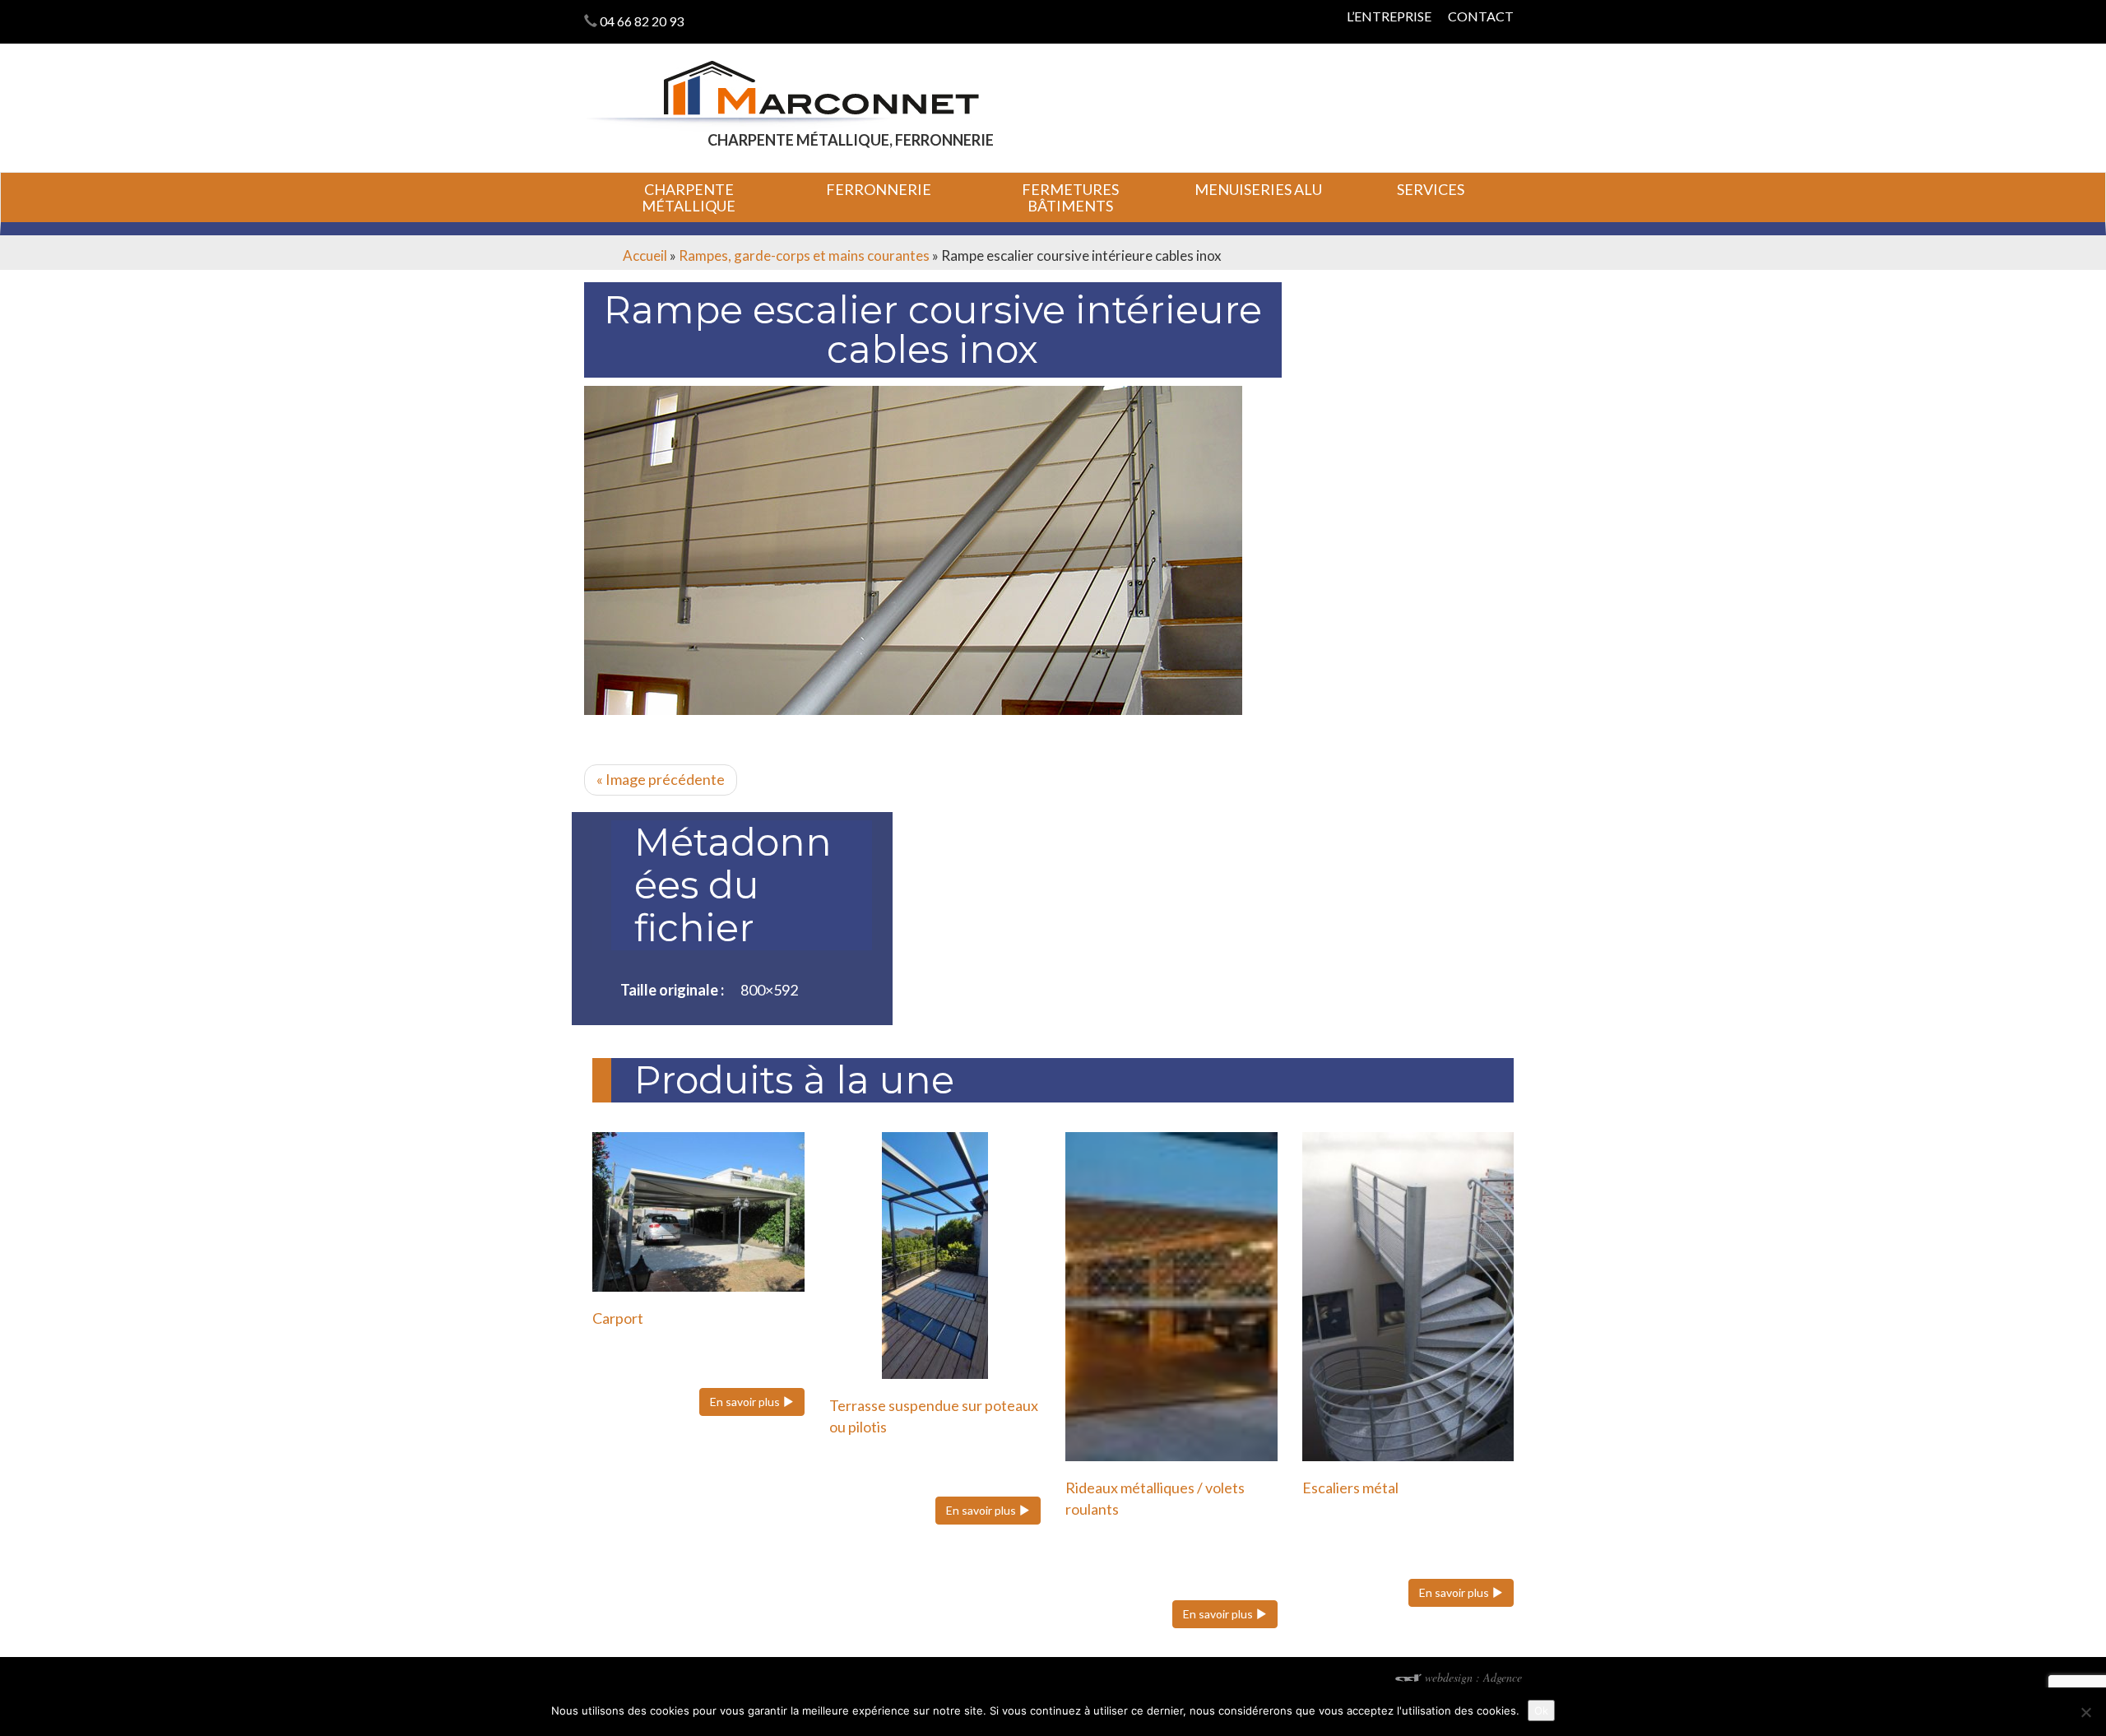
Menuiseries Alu (1258, 189)
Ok (1541, 1710)
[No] (2085, 1712)
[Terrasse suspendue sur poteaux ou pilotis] (935, 1256)
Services (1431, 189)
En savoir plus (746, 1402)
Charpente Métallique (689, 197)
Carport (618, 1318)
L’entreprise (1389, 16)
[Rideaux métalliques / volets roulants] (1171, 1297)
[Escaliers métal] (1408, 1297)
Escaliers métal (1350, 1488)
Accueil (645, 255)
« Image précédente (661, 779)
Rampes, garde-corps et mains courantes (804, 255)
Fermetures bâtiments (1070, 197)
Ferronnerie (879, 189)
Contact (1481, 16)
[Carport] (698, 1211)
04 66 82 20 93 (642, 21)
